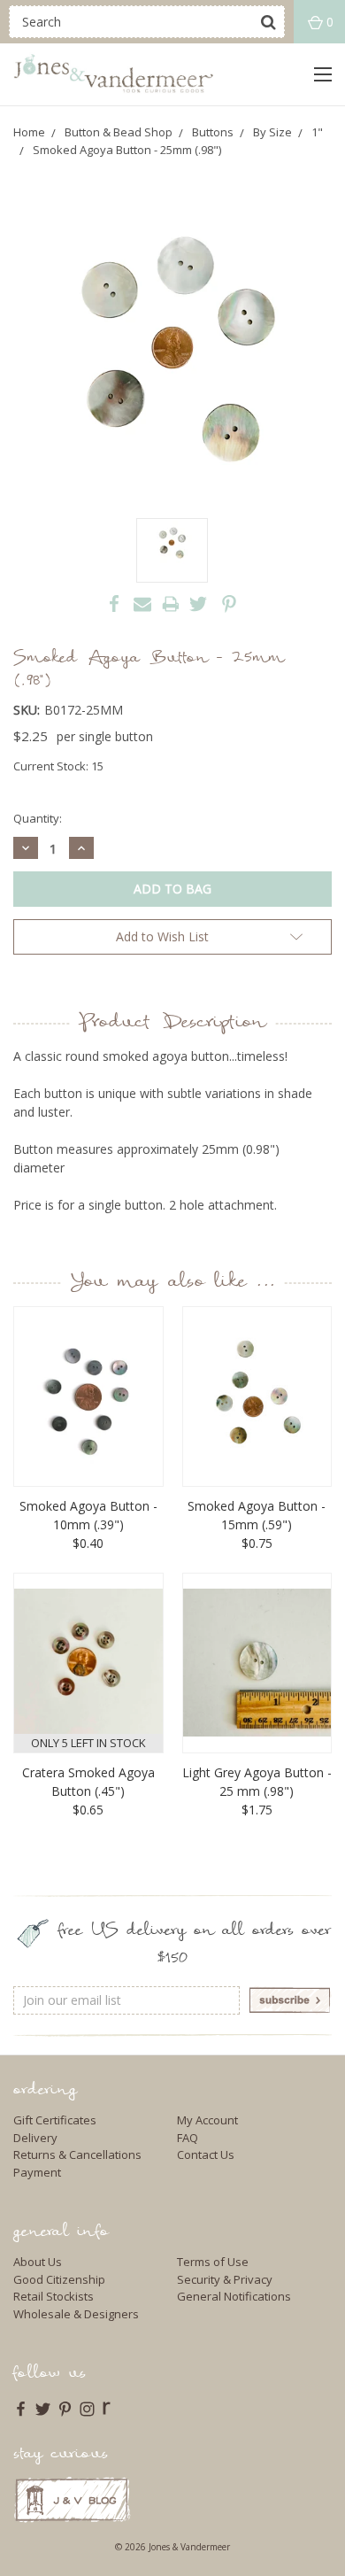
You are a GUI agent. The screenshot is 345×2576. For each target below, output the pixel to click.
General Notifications (234, 2296)
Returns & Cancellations (77, 2154)
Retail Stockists (54, 2296)
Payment (37, 2172)
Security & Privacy (225, 2279)
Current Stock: (58, 766)
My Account (207, 2120)
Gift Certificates (55, 2120)
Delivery (35, 2138)
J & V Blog (72, 2499)
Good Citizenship (59, 2279)
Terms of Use (213, 2262)
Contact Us (206, 2154)
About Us (38, 2262)
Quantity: (38, 818)
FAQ (188, 2138)
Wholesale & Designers (76, 2314)
